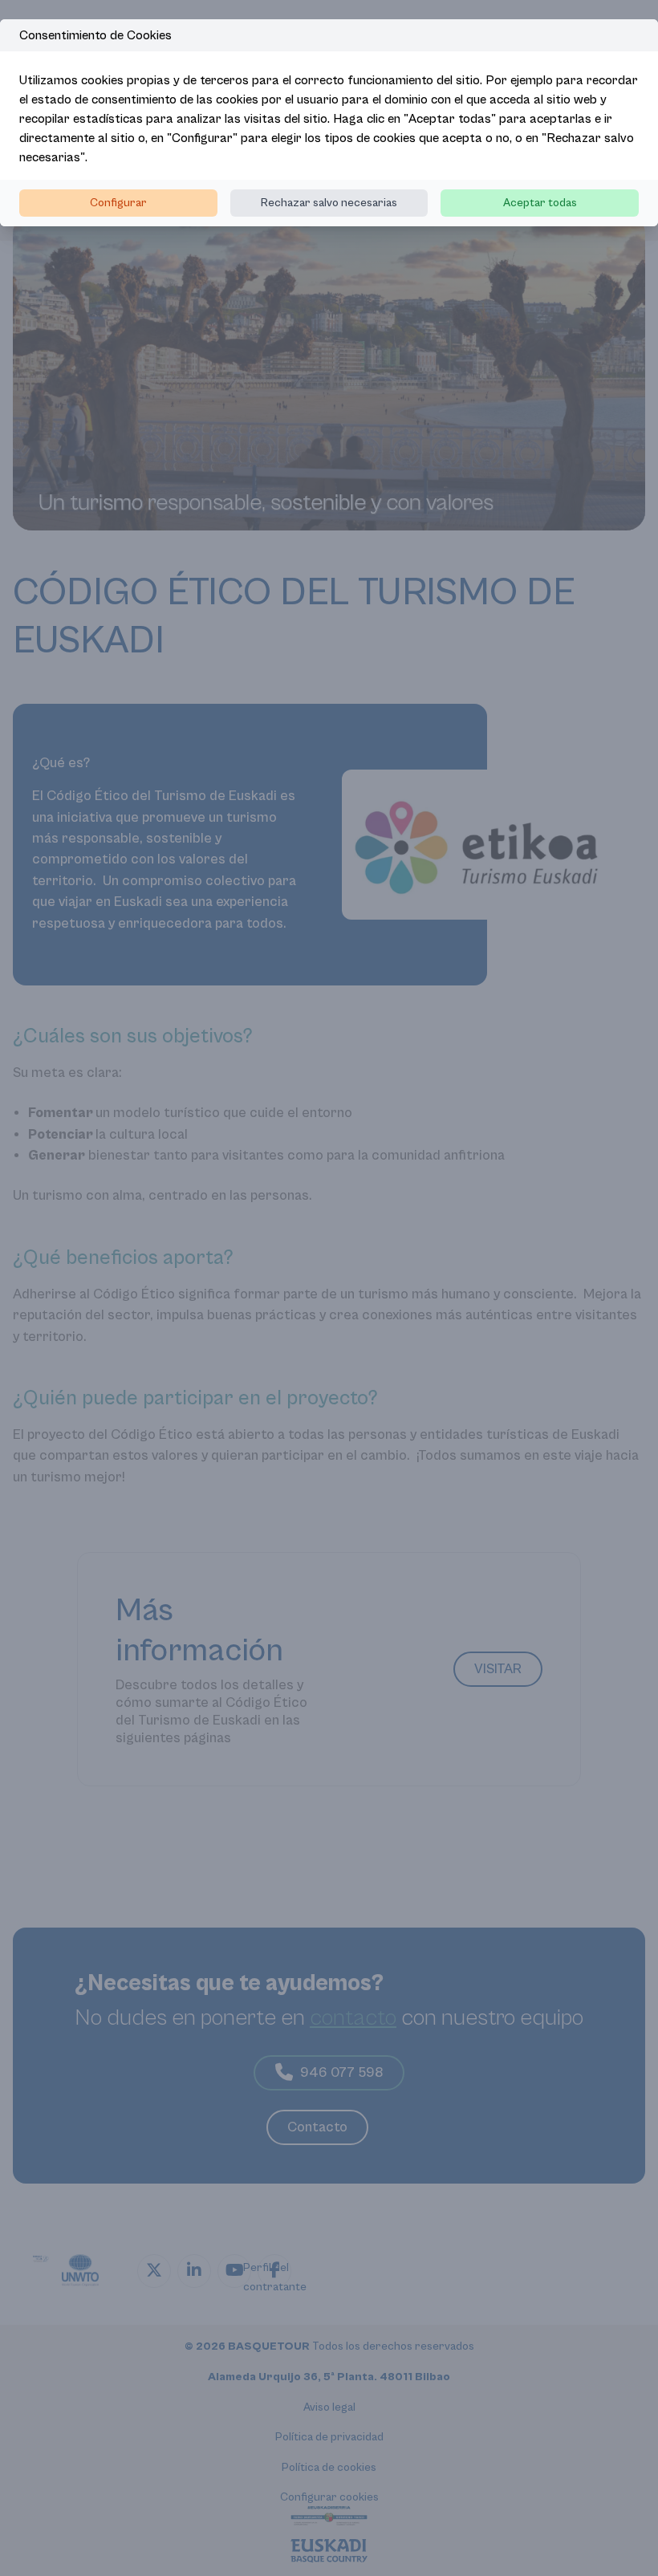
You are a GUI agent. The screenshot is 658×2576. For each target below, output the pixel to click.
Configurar (118, 203)
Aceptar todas (540, 203)
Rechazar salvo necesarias (329, 203)
